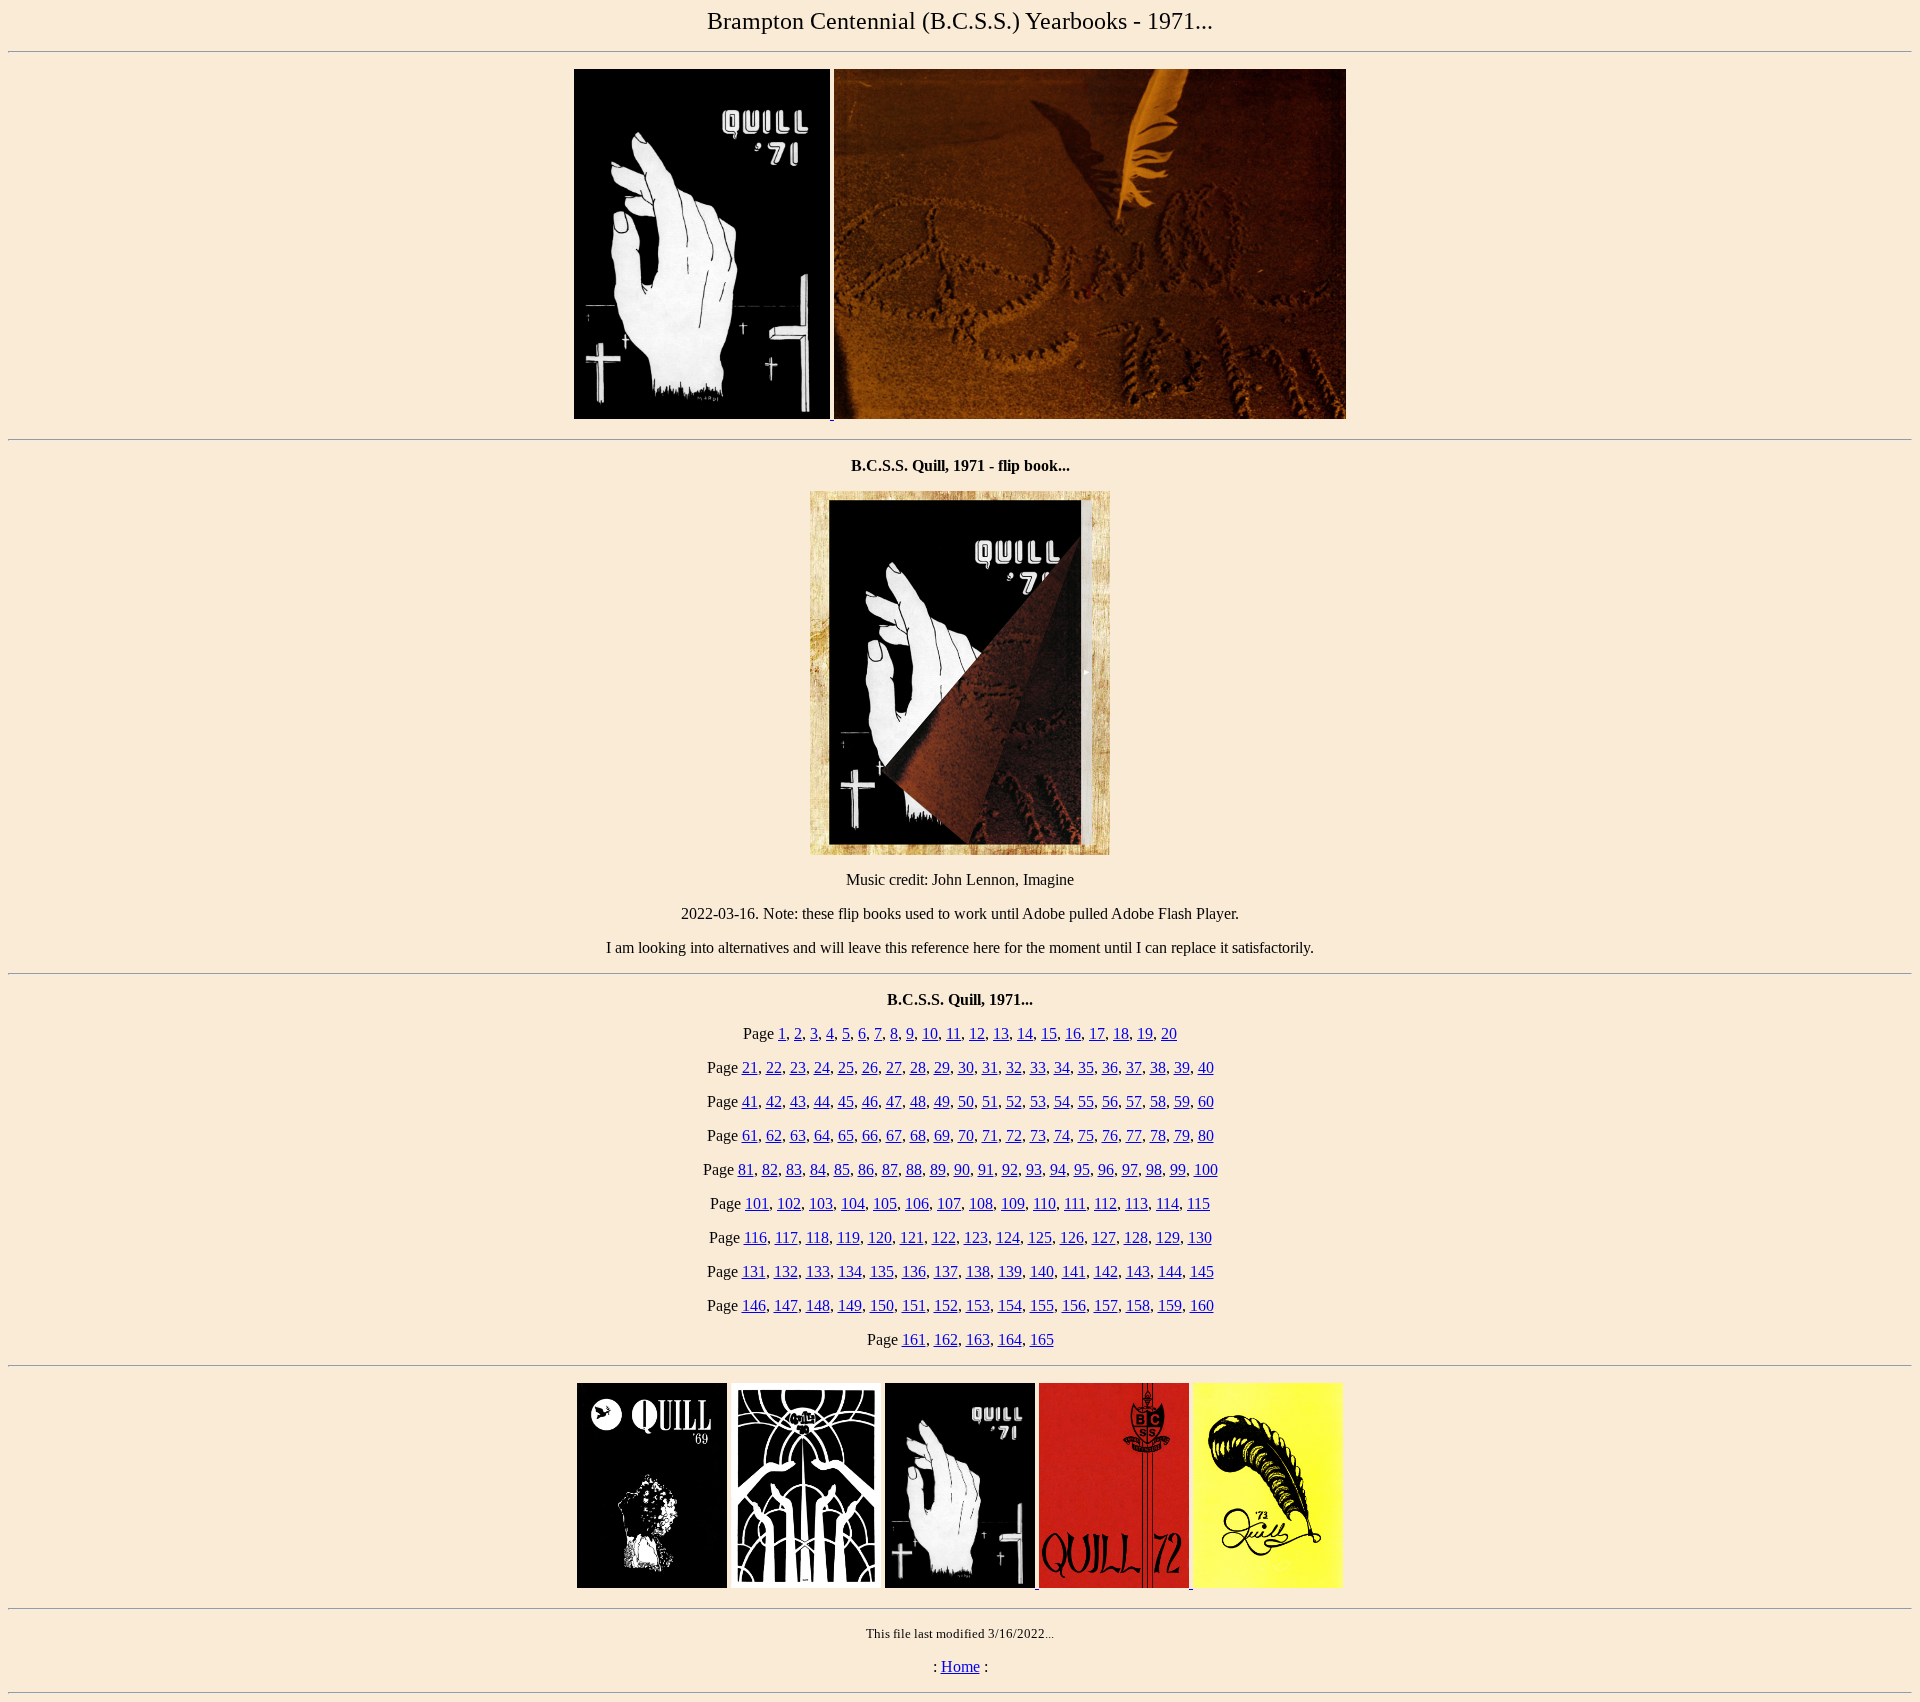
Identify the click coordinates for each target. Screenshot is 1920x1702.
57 (1134, 1101)
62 (774, 1135)
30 (966, 1067)
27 (894, 1067)
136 (914, 1271)
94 (1058, 1169)
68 (918, 1135)
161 (914, 1339)
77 (1134, 1135)
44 (822, 1101)
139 (1010, 1271)
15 (1049, 1033)
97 (1130, 1169)
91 (986, 1169)
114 (1167, 1203)
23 (798, 1067)
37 (1134, 1067)
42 (774, 1101)
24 (822, 1067)
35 (1086, 1067)
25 (846, 1067)
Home (960, 1666)
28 (918, 1067)
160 (1202, 1305)
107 (949, 1203)
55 (1086, 1101)
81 (746, 1169)
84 (818, 1169)
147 (786, 1305)
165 (1042, 1339)
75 (1086, 1135)
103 (821, 1203)
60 (1206, 1101)
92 (1010, 1169)
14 (1025, 1033)
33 (1038, 1067)
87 (890, 1169)
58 (1158, 1101)
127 (1104, 1237)
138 (978, 1271)
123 (976, 1237)
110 (1044, 1203)
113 (1136, 1203)
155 (1042, 1305)
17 (1097, 1033)
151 (914, 1305)
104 (853, 1203)
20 (1169, 1033)
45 (846, 1101)
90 (962, 1169)
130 (1200, 1237)
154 (1010, 1305)
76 (1110, 1135)
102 (789, 1203)
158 (1138, 1305)
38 (1158, 1067)
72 (1014, 1135)
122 (944, 1237)
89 (938, 1169)
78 (1158, 1135)
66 (870, 1135)
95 (1082, 1169)
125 (1040, 1237)
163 (978, 1339)
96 (1106, 1169)
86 (866, 1169)
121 (912, 1237)
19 (1145, 1033)
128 (1136, 1237)
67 (894, 1135)
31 (990, 1067)
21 (750, 1067)
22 (774, 1067)
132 (786, 1271)
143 (1138, 1271)
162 (946, 1339)
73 (1038, 1135)
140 (1042, 1271)
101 (757, 1203)
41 (750, 1101)
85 (842, 1169)
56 (1110, 1101)
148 (818, 1305)
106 (917, 1203)
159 (1170, 1305)
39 (1182, 1067)
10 (930, 1033)
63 (798, 1135)
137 (946, 1271)
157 (1106, 1305)
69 (942, 1135)
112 (1105, 1203)
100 (1206, 1169)
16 (1073, 1033)
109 (1013, 1203)
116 (755, 1237)
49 (942, 1101)
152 (946, 1305)
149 (850, 1305)
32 (1014, 1067)
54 (1062, 1101)
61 (750, 1135)
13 (1001, 1033)
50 (966, 1101)
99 (1178, 1169)
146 (754, 1305)
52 (1014, 1101)
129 (1168, 1237)
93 (1034, 1169)
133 (818, 1271)
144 (1170, 1271)
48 (918, 1101)
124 (1008, 1237)
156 (1074, 1305)
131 (754, 1271)
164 (1010, 1339)
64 (822, 1135)
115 (1198, 1203)
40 (1206, 1067)
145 (1202, 1271)
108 (981, 1203)
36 (1110, 1067)
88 (914, 1169)
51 (990, 1101)
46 (870, 1101)
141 (1074, 1271)
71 (990, 1135)
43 (798, 1101)
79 (1182, 1135)
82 (770, 1169)
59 (1182, 1101)
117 (786, 1237)
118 (817, 1237)
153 (978, 1305)
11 (953, 1033)
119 (848, 1237)
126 (1072, 1237)
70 (966, 1135)
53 (1038, 1101)
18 (1121, 1033)
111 (1075, 1203)
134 (850, 1271)
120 (880, 1237)
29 (942, 1067)
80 (1206, 1135)
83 (794, 1169)
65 (846, 1135)
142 (1106, 1271)
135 (882, 1271)
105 (885, 1203)
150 (882, 1305)
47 (894, 1101)
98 (1154, 1169)
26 (870, 1067)
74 (1062, 1135)
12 (977, 1033)
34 (1062, 1067)
